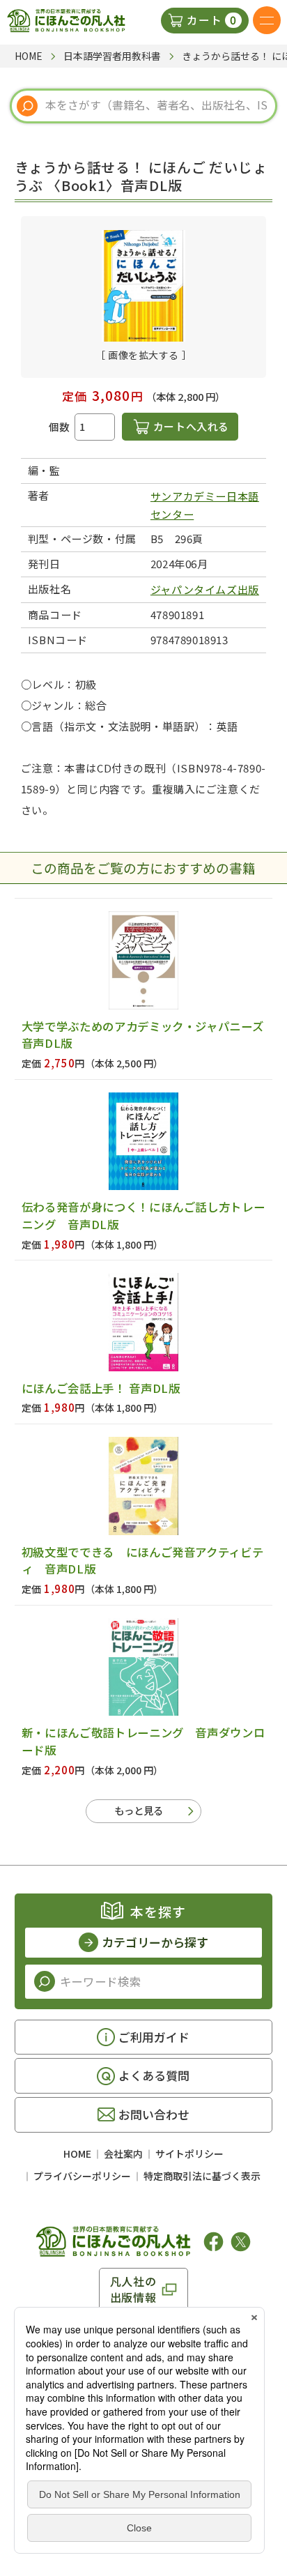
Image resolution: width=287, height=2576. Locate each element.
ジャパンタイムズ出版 (205, 589)
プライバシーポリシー (82, 2176)
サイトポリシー (189, 2154)
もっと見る (139, 1810)
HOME (77, 2154)
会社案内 (123, 2154)
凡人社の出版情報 (133, 2289)
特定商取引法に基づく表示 (202, 2176)
